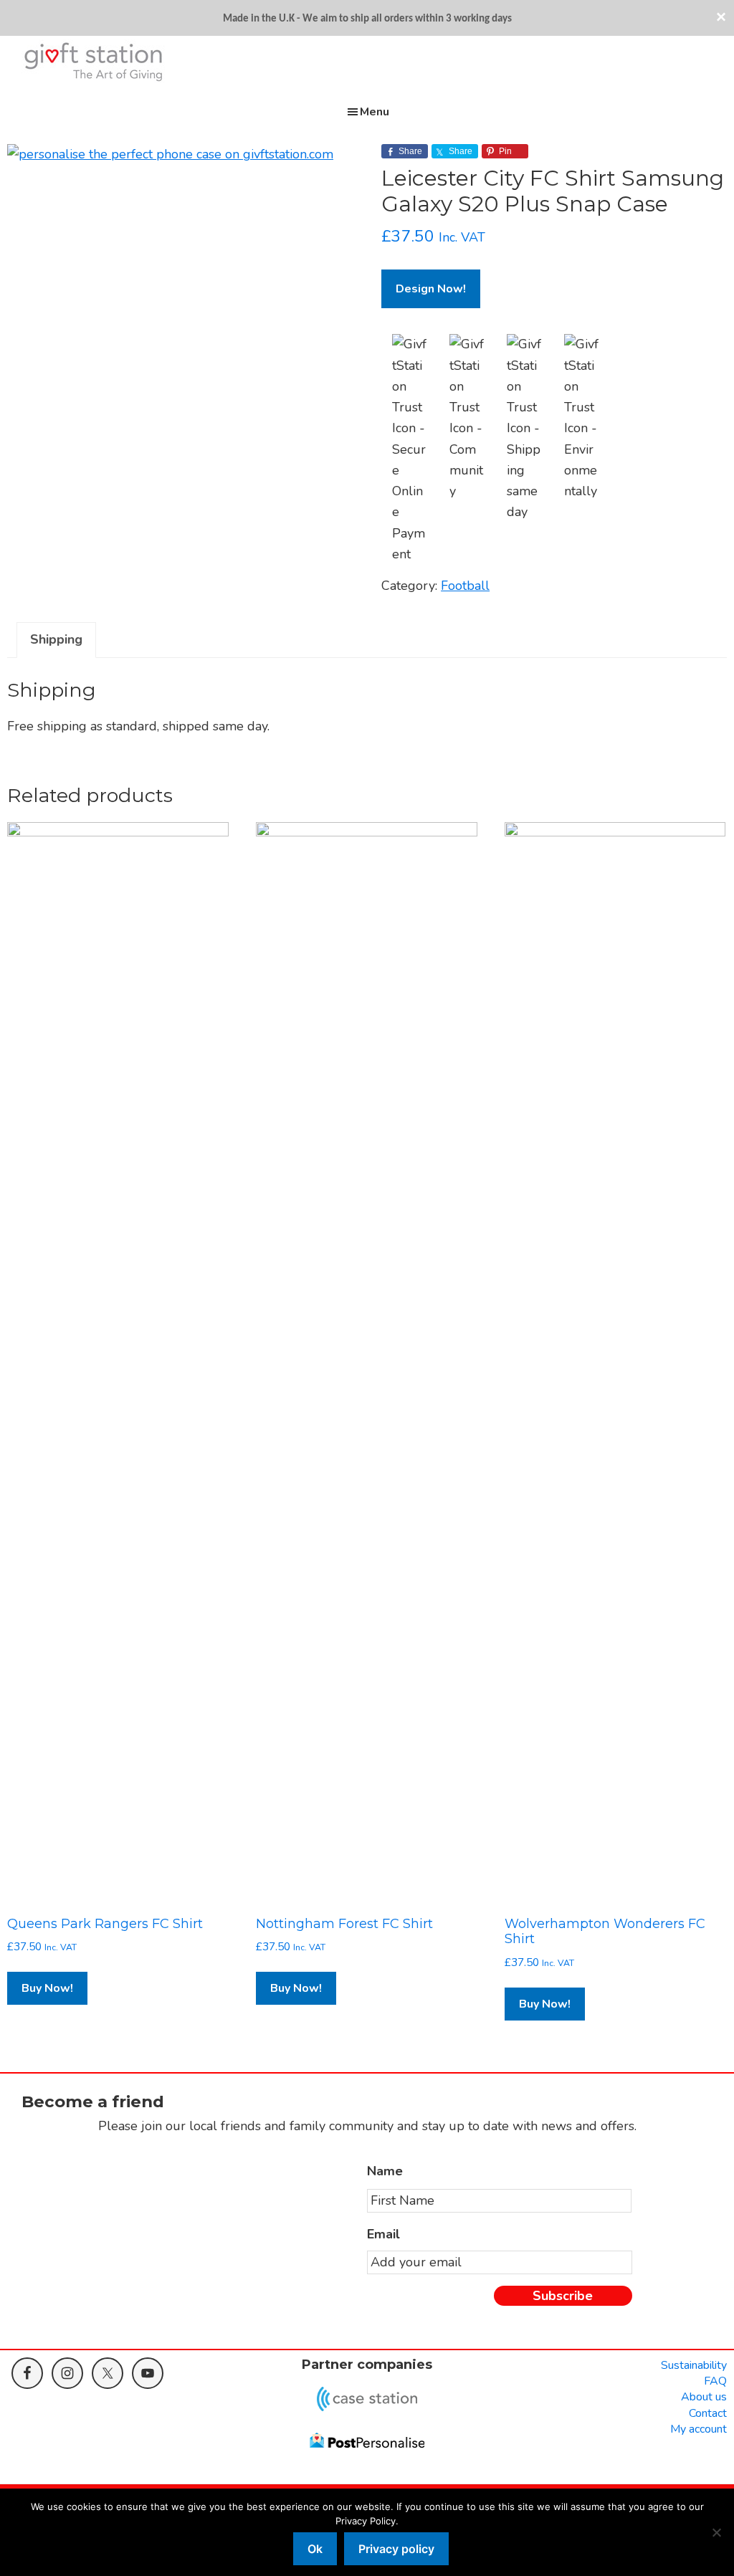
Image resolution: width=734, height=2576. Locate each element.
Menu (375, 112)
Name (385, 2171)
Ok (315, 2549)
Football (465, 586)
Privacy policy (396, 2549)
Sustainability (694, 2365)
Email (383, 2234)
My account (699, 2429)
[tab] (56, 640)
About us (704, 2397)
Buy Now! (47, 1988)
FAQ (715, 2381)
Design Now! (431, 289)
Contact (708, 2413)
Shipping (56, 639)
